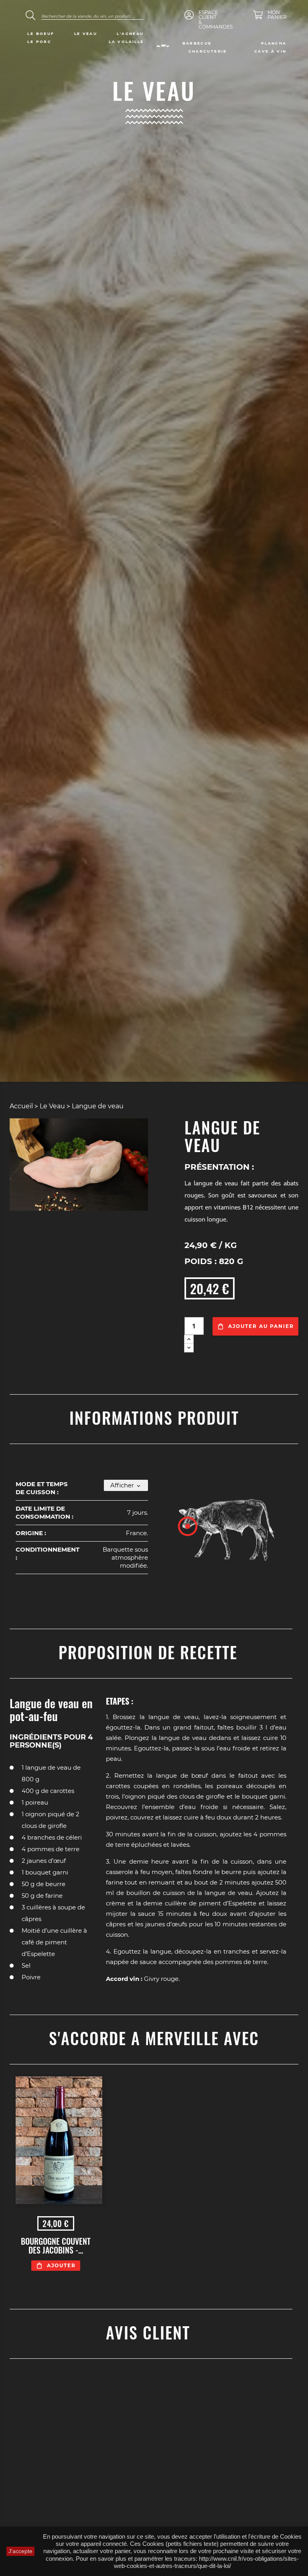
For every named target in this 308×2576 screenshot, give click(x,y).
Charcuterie (208, 51)
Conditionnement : (48, 1553)
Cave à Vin (271, 51)
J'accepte (20, 2551)
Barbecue (197, 43)
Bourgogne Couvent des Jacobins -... (56, 2246)
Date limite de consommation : (45, 1512)
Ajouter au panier (261, 1326)
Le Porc (39, 42)
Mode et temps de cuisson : (42, 1488)
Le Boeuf (41, 34)
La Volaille (126, 42)
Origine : (31, 1533)
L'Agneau (130, 34)
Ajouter (61, 2265)
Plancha (274, 43)
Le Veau (86, 34)
